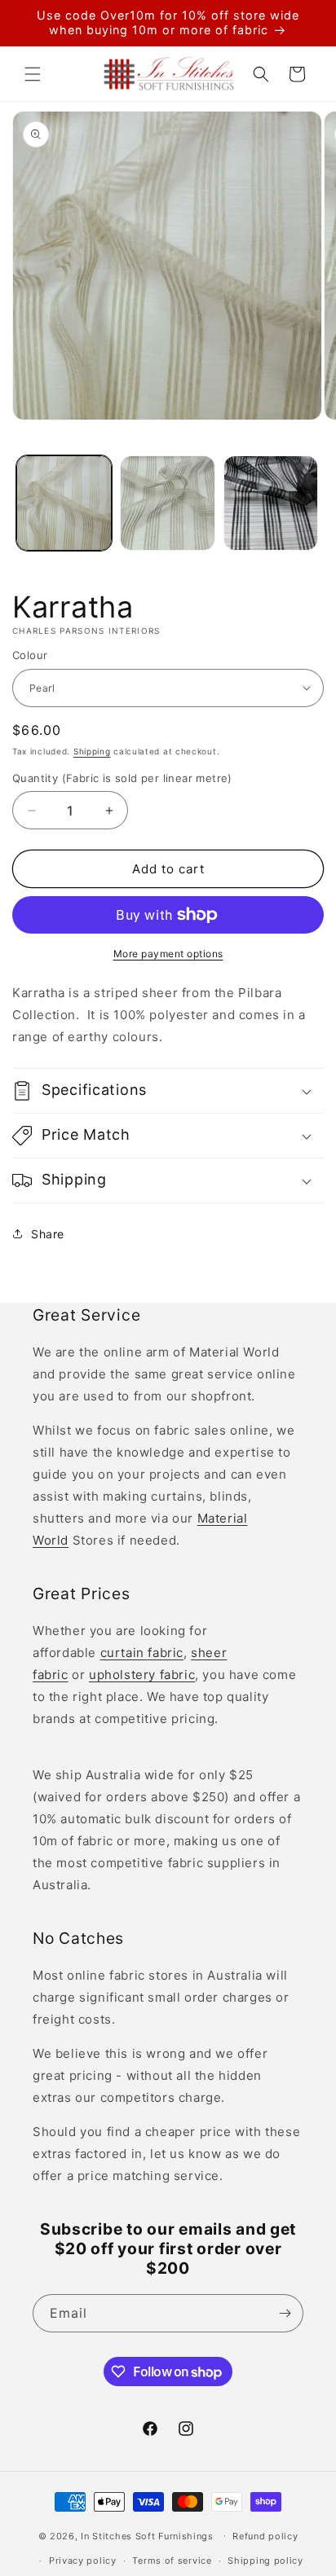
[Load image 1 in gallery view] (64, 503)
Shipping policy (265, 2561)
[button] (33, 74)
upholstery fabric (142, 1675)
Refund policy (265, 2536)
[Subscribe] (285, 2313)
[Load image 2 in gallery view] (168, 503)
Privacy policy (83, 2561)
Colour (30, 655)
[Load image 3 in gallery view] (271, 503)
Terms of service (172, 2561)
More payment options (168, 954)
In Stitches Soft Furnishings (147, 2535)
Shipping (92, 751)
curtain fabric (142, 1653)
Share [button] (48, 1234)
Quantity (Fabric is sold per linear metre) (122, 778)
